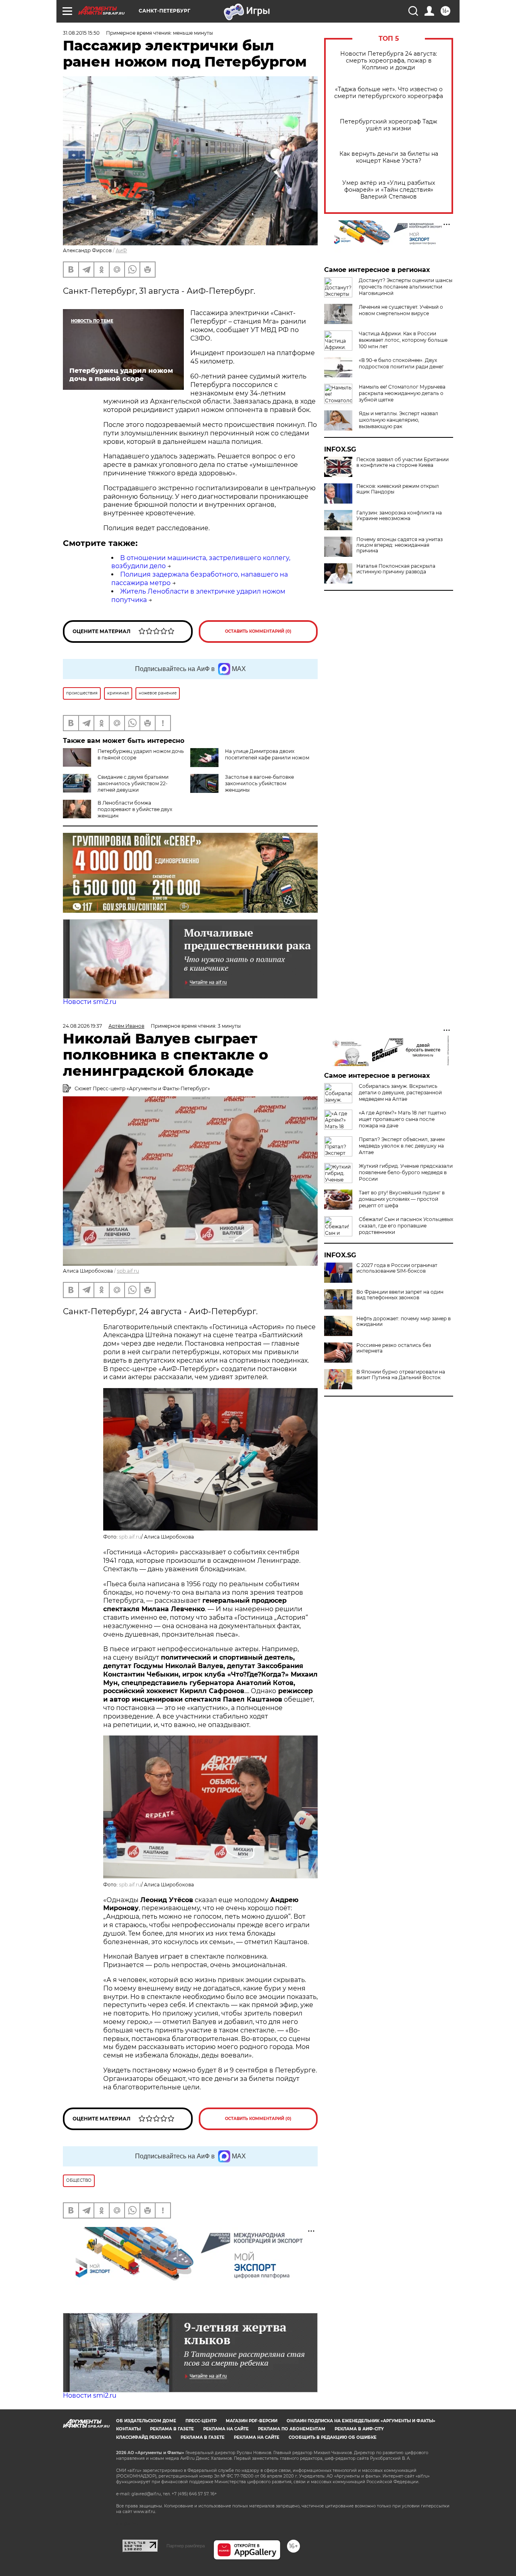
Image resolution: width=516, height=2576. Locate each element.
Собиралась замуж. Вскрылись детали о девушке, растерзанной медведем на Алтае (400, 1092)
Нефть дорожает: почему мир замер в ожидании (404, 1321)
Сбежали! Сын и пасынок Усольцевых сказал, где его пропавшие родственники (406, 1226)
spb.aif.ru (128, 1271)
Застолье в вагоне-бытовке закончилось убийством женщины (259, 783)
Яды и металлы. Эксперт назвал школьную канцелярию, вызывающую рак (398, 420)
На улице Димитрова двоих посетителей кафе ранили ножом (267, 754)
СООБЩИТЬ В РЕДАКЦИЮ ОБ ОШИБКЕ (333, 2437)
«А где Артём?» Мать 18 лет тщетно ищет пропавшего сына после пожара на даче (403, 1119)
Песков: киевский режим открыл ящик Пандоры (398, 489)
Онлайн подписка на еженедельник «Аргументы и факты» (361, 2421)
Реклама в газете (172, 2429)
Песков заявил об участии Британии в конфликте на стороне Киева (403, 462)
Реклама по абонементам (292, 2429)
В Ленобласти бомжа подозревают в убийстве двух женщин (135, 809)
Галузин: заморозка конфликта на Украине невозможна (399, 516)
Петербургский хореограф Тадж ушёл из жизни (389, 125)
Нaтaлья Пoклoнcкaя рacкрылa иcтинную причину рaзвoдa (396, 569)
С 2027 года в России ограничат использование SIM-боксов (397, 1268)
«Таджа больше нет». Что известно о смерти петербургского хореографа (389, 93)
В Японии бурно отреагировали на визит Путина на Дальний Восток (401, 1375)
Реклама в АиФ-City (359, 2429)
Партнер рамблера (186, 2546)
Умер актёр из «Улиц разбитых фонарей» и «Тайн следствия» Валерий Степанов (389, 190)
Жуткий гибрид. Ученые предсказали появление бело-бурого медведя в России (406, 1172)
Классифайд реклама (144, 2437)
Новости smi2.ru (90, 1002)
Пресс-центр (201, 2421)
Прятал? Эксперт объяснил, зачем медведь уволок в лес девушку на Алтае (402, 1146)
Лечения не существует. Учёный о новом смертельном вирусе (401, 310)
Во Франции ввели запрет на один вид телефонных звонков (400, 1295)
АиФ (121, 250)
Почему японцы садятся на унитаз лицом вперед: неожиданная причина (399, 545)
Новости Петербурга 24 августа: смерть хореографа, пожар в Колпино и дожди (389, 61)
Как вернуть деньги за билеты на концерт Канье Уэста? (389, 157)
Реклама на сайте (226, 2429)
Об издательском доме (146, 2421)
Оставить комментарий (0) (258, 631)
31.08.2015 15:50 (81, 33)
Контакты (128, 2429)
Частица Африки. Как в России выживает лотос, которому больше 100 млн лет (403, 340)
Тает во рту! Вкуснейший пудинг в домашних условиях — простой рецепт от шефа (402, 1199)
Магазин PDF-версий (252, 2421)
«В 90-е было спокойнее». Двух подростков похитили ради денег (401, 363)
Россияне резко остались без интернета (394, 1348)
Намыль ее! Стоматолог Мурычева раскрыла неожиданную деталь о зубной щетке (402, 393)
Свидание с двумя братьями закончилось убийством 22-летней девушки (133, 783)
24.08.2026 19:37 (82, 1026)
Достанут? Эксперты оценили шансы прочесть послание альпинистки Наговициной (406, 287)
